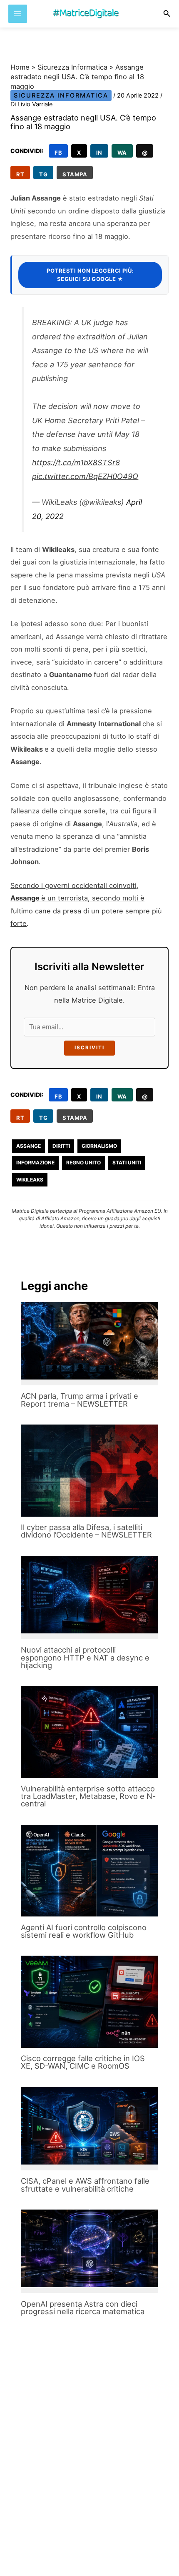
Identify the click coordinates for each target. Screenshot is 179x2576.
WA (122, 153)
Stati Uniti (127, 1163)
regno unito (83, 1163)
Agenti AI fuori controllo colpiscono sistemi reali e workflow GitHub (84, 1931)
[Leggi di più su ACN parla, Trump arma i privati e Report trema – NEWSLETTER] (89, 1341)
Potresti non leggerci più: (90, 275)
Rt (20, 174)
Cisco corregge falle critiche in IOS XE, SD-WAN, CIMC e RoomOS (83, 2062)
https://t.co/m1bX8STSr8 (76, 463)
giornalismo (99, 1146)
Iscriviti (89, 1048)
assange (29, 1146)
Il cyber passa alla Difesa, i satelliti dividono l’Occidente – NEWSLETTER (86, 1531)
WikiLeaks (30, 1180)
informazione (35, 1163)
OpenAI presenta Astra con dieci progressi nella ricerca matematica (83, 2308)
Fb (58, 153)
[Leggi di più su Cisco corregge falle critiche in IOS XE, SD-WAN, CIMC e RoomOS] (89, 2002)
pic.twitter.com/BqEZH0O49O (85, 476)
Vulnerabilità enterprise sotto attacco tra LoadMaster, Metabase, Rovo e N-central (88, 1796)
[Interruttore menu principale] (18, 14)
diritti (61, 1146)
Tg (43, 174)
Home (20, 67)
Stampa (75, 174)
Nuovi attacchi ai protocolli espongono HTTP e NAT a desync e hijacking (85, 1657)
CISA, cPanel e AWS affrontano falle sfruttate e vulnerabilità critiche (85, 2185)
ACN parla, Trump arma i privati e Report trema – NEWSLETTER (80, 1400)
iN (99, 153)
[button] (167, 14)
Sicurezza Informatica (72, 67)
